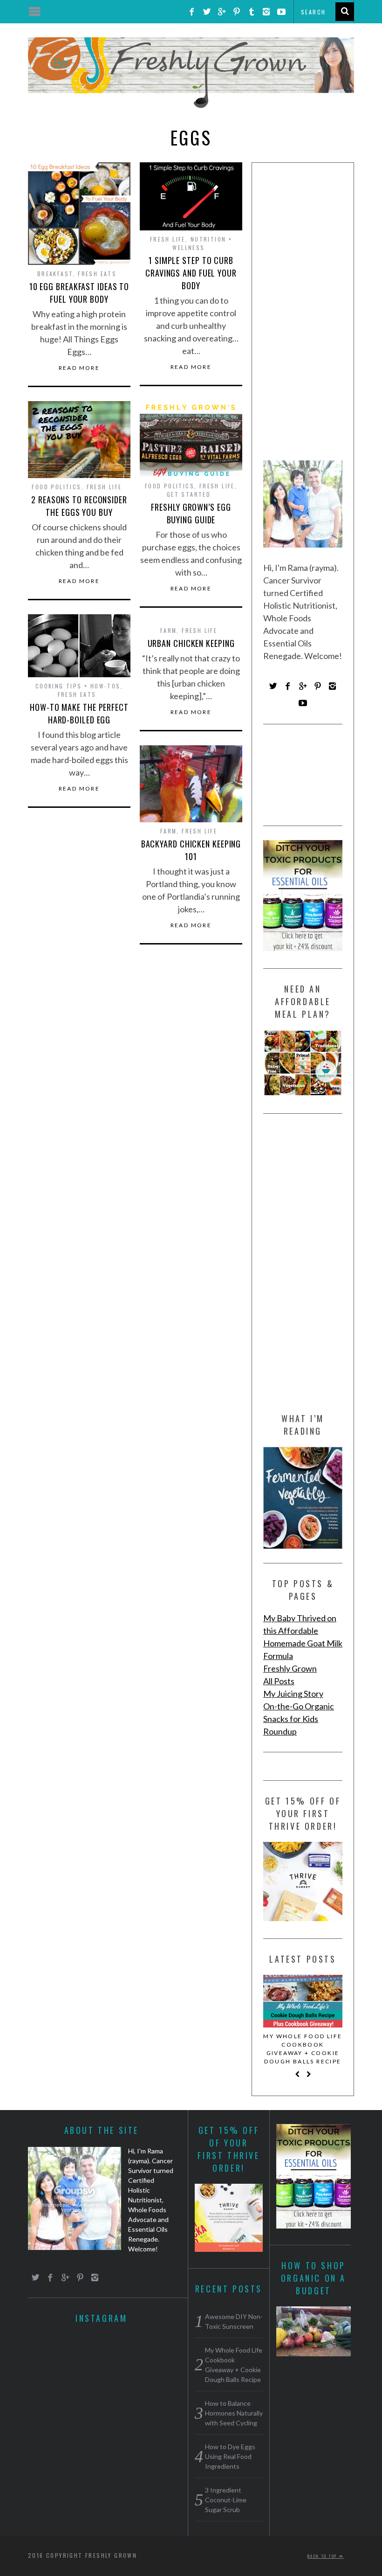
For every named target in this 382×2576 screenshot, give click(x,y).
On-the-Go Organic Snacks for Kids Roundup (299, 1719)
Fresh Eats (97, 274)
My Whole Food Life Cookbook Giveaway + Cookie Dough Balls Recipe (303, 2049)
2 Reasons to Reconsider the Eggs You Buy (79, 506)
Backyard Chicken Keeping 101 (191, 850)
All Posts (279, 1681)
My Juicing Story (293, 1694)
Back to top (323, 2556)
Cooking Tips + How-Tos (78, 686)
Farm (169, 630)
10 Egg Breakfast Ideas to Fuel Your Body (79, 293)
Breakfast (55, 274)
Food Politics (170, 486)
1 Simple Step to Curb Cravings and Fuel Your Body (191, 273)
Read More (79, 368)
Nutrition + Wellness (202, 243)
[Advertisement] (303, 315)
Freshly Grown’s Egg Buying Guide (191, 513)
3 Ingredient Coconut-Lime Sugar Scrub (226, 2500)
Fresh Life (168, 239)
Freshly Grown (290, 1668)
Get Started (189, 494)
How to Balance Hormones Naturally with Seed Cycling (234, 2413)
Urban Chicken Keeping (191, 643)
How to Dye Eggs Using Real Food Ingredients (230, 2456)
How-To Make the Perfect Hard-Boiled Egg (79, 713)
